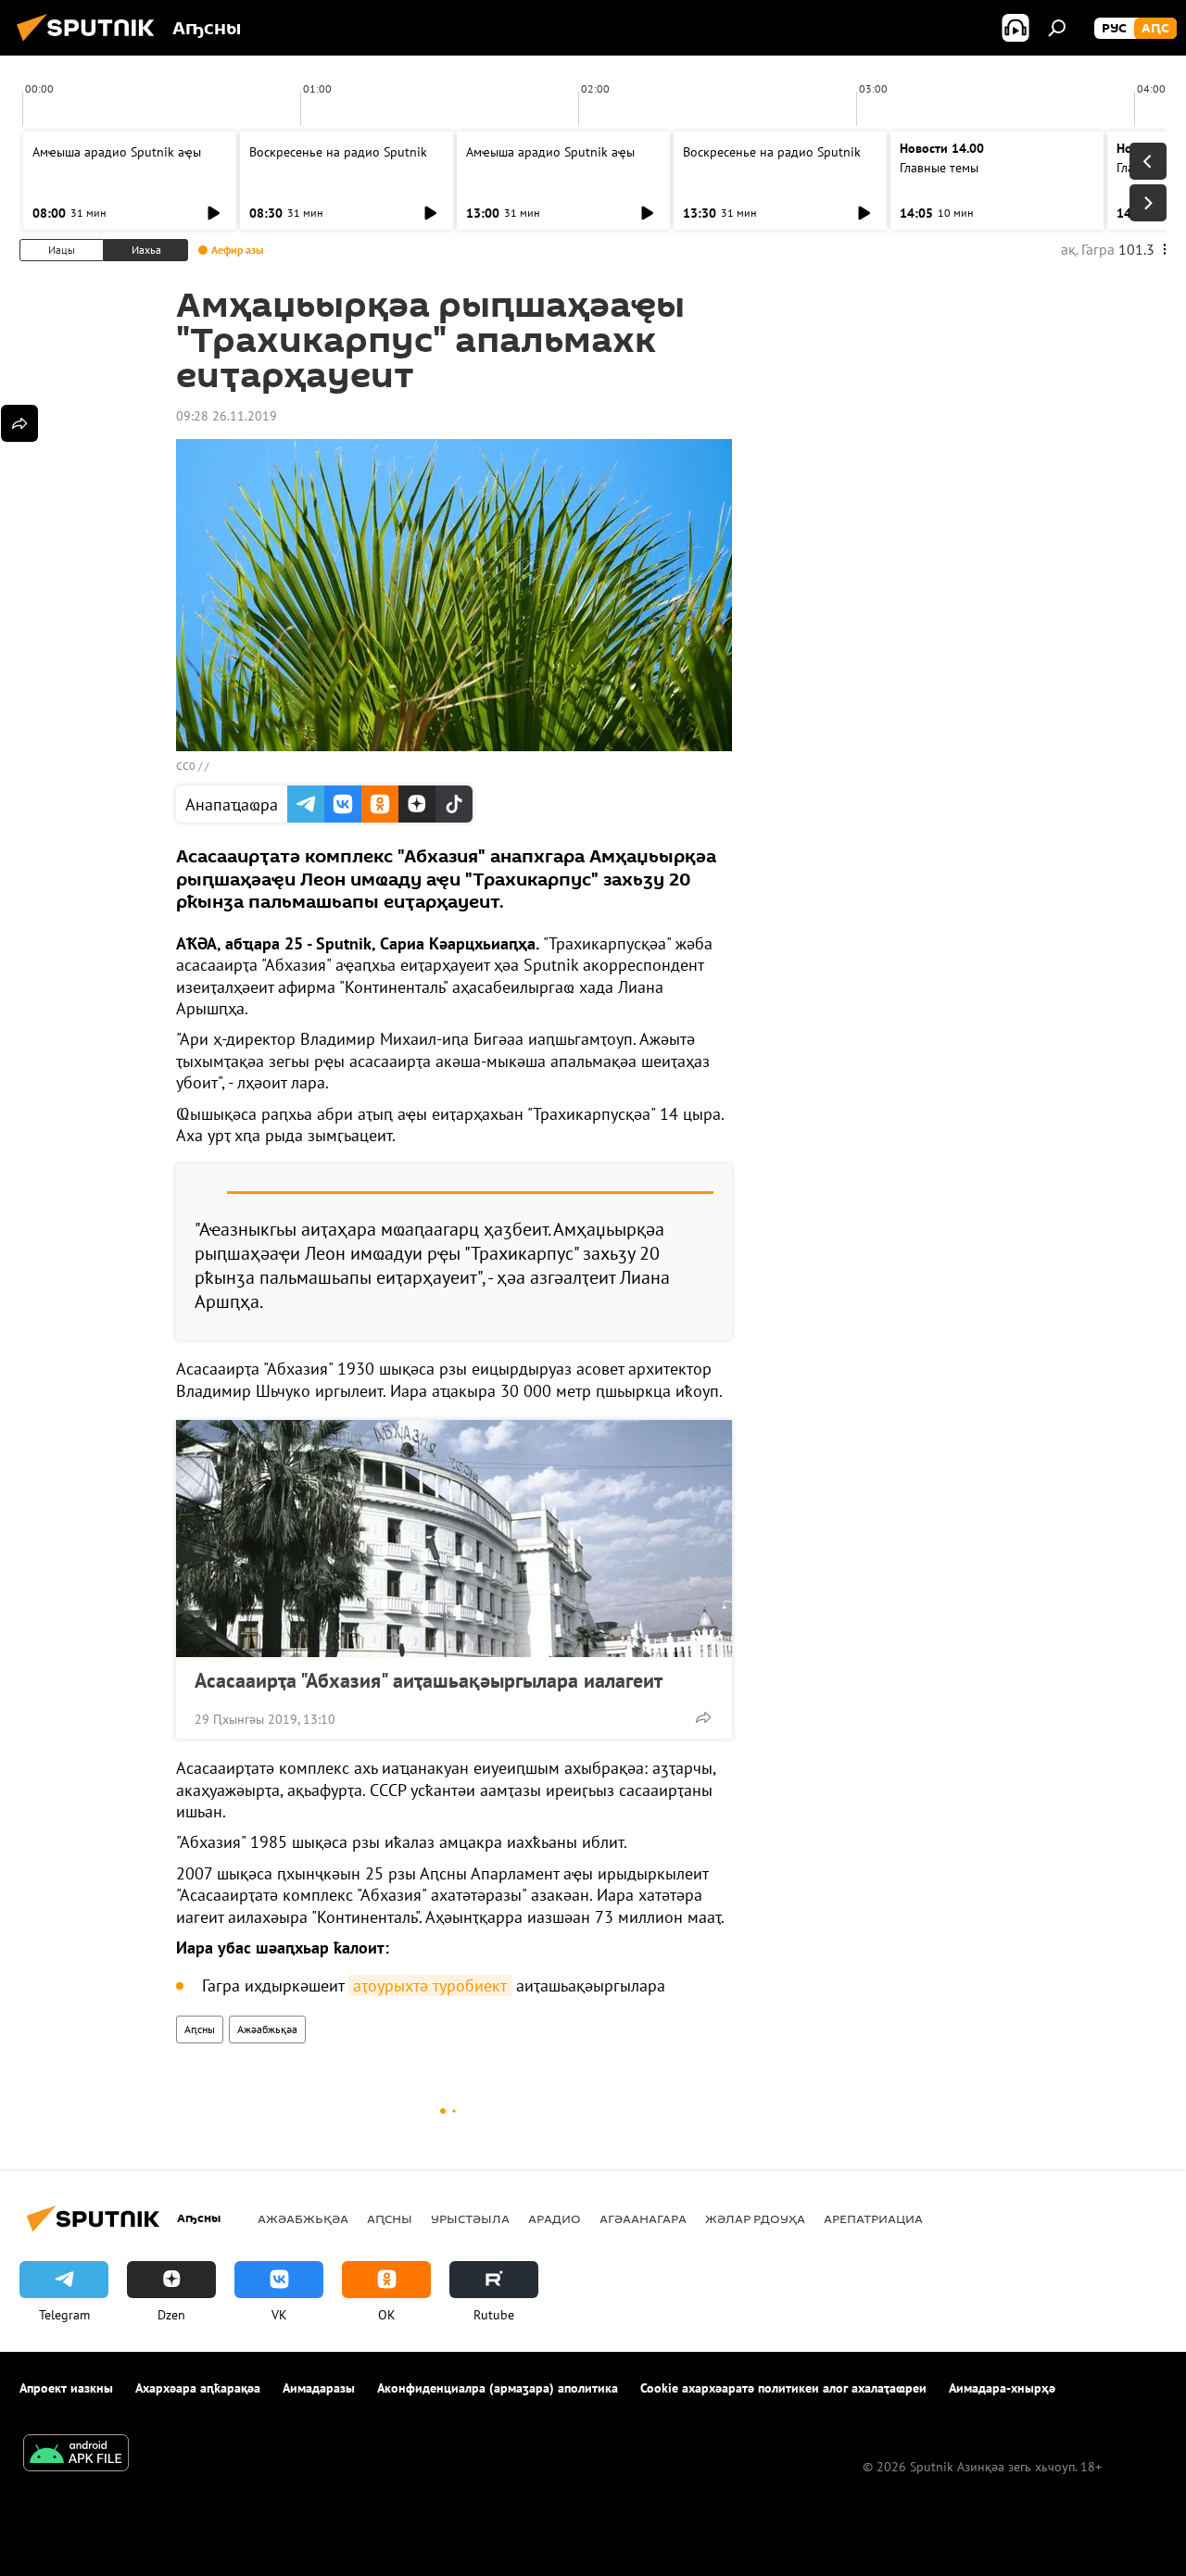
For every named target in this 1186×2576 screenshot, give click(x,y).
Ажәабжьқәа (267, 2029)
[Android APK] (76, 2455)
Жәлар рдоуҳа (755, 2218)
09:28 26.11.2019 (227, 416)
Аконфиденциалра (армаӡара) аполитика (498, 2388)
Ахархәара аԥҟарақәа (198, 2388)
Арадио (555, 2218)
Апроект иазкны (66, 2388)
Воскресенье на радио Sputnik (338, 152)
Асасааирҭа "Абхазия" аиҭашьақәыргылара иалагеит (429, 1680)
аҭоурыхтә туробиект (430, 1985)
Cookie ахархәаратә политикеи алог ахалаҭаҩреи (783, 2388)
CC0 (186, 766)
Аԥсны (200, 2029)
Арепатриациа (873, 2218)
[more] (703, 1717)
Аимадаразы (319, 2388)
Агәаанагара (643, 2218)
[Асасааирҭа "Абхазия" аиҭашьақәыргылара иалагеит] (454, 1539)
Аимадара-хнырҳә (1002, 2388)
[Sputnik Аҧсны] (91, 44)
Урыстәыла (470, 2218)
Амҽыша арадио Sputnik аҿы (117, 152)
